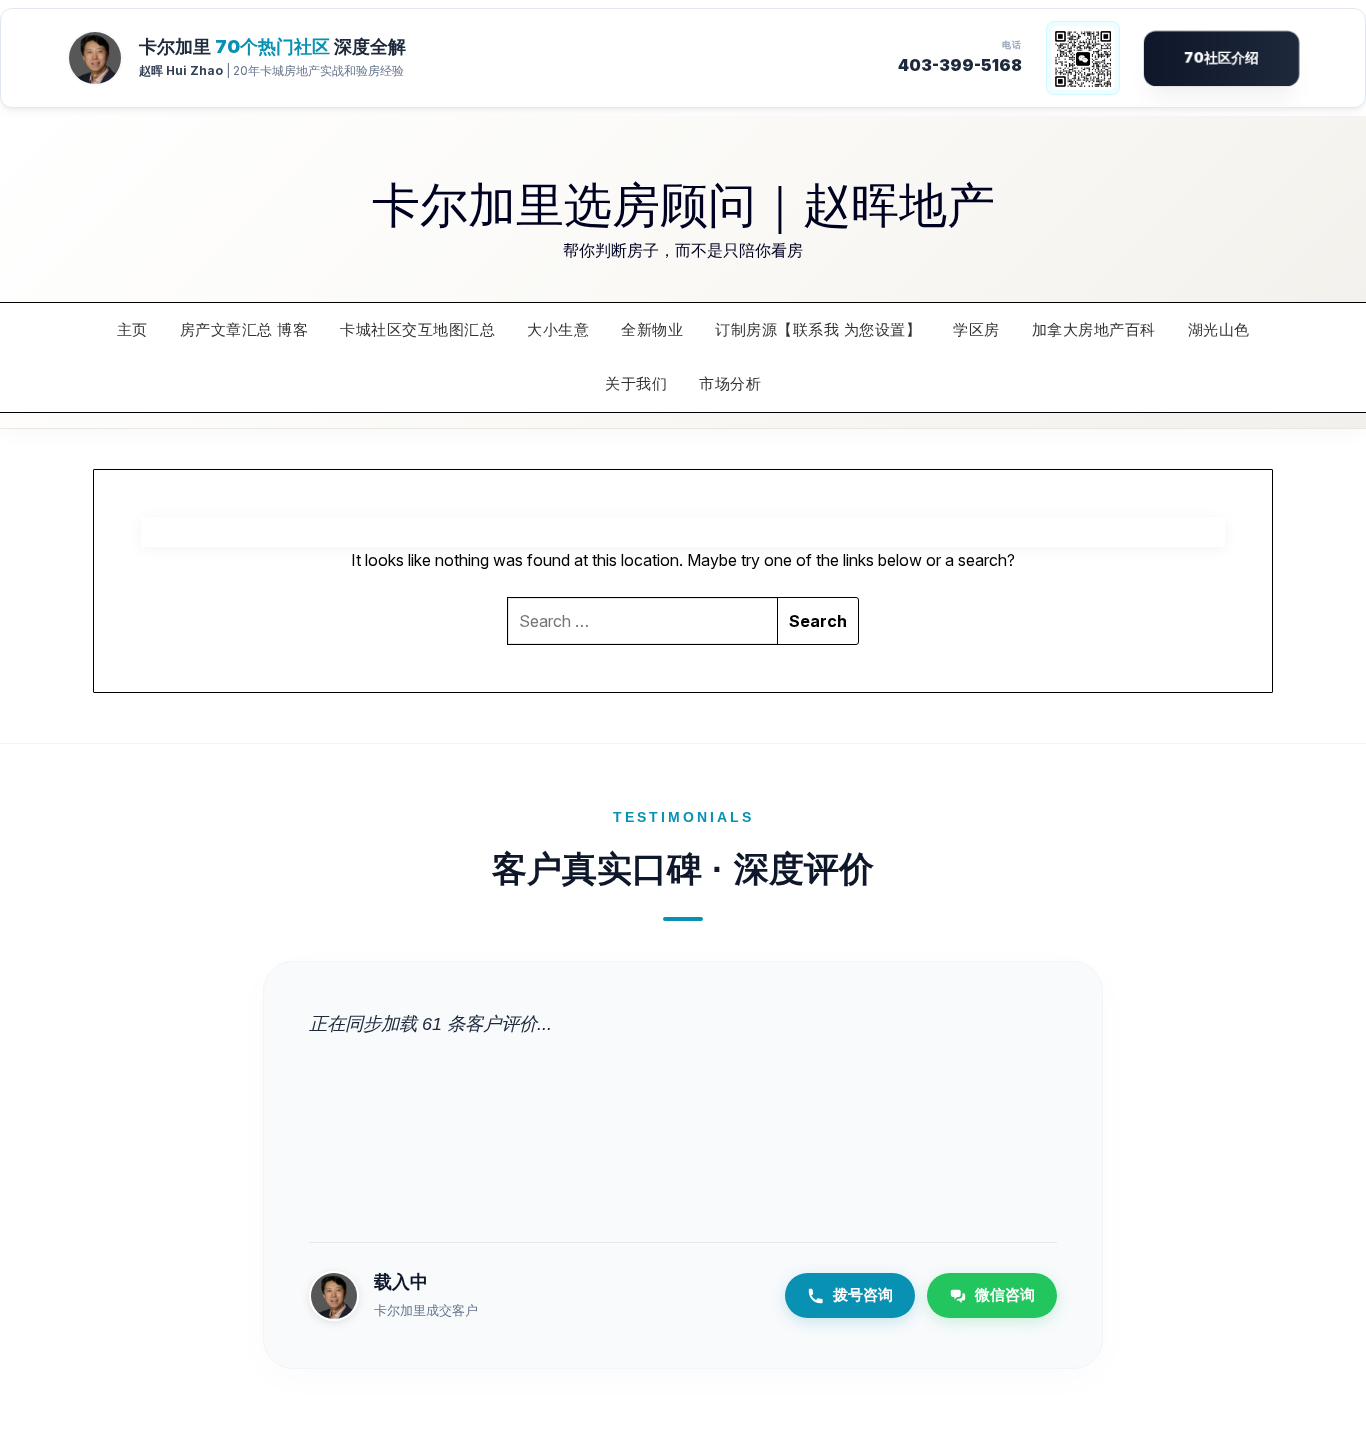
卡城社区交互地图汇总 (417, 329)
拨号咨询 (863, 1294)
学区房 (976, 329)
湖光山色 (1219, 329)
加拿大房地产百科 (1094, 329)
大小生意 (558, 329)
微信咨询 (1005, 1294)
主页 (132, 329)
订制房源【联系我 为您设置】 (818, 329)
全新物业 (652, 329)
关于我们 (636, 383)
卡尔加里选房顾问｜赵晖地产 (683, 202)
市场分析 (730, 383)
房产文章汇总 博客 (244, 329)
